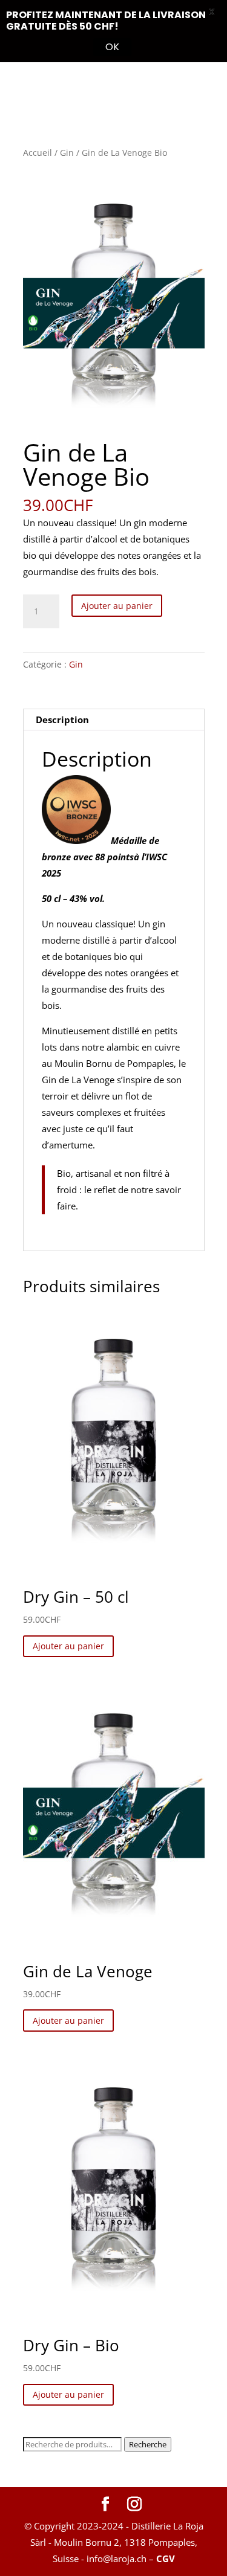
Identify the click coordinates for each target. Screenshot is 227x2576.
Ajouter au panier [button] (68, 1646)
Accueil (38, 153)
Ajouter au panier (117, 606)
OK (112, 47)
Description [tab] (62, 720)
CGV (166, 2558)
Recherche (148, 2444)
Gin (67, 153)
